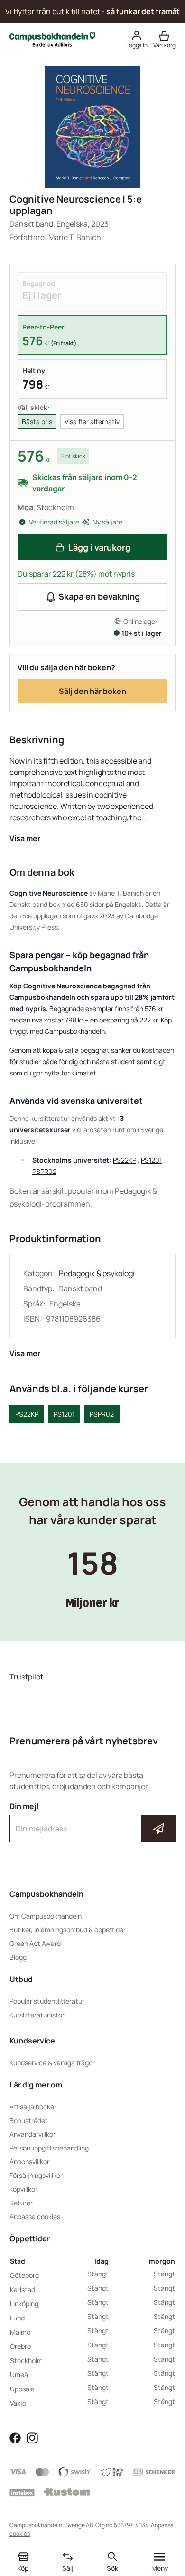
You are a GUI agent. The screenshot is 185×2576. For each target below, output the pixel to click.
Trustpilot (26, 1677)
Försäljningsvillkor (36, 2175)
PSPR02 (44, 1171)
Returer (21, 2203)
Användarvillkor (32, 2134)
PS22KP (125, 1160)
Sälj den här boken (92, 691)
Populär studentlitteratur (47, 2001)
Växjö (18, 2403)
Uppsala (22, 2389)
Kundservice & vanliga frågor (52, 2063)
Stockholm (26, 2360)
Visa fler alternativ (92, 422)
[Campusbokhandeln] (52, 39)
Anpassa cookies (35, 2216)
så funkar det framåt (143, 11)
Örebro (20, 2346)
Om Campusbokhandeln (46, 1916)
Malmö (20, 2332)
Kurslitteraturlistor (37, 2015)
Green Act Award (35, 1943)
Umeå (19, 2375)
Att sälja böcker (33, 2107)
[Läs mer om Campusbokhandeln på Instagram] (32, 2437)
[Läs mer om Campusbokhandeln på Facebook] (15, 2437)
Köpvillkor (23, 2189)
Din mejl (92, 1820)
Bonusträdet (29, 2120)
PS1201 (151, 1160)
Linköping (24, 2304)
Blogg (18, 1957)
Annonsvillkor (29, 2162)
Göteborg (24, 2275)
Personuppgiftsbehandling (49, 2148)
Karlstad (23, 2289)
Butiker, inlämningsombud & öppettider (68, 1930)
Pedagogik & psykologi (97, 1273)
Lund (17, 2318)
